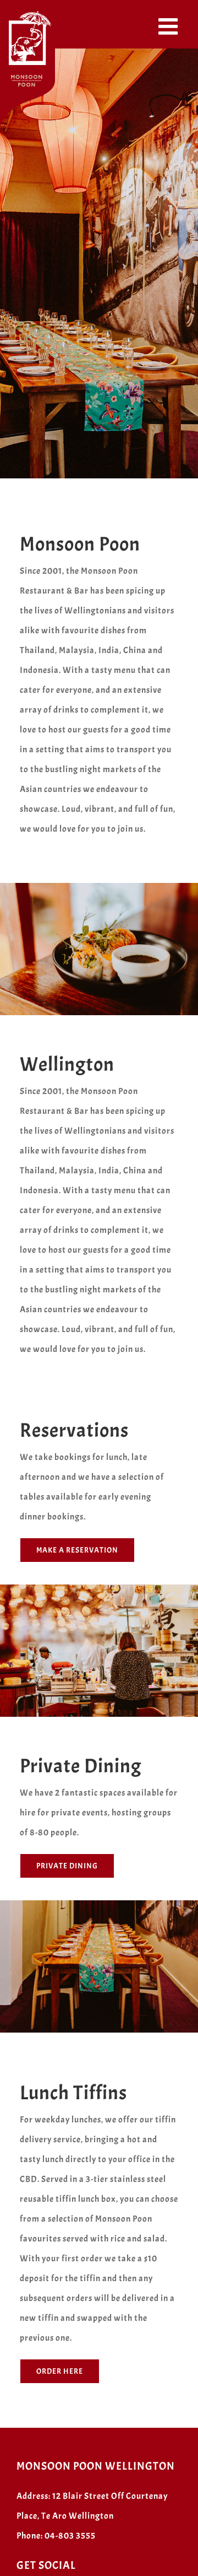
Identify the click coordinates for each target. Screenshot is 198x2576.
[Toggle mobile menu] (170, 26)
